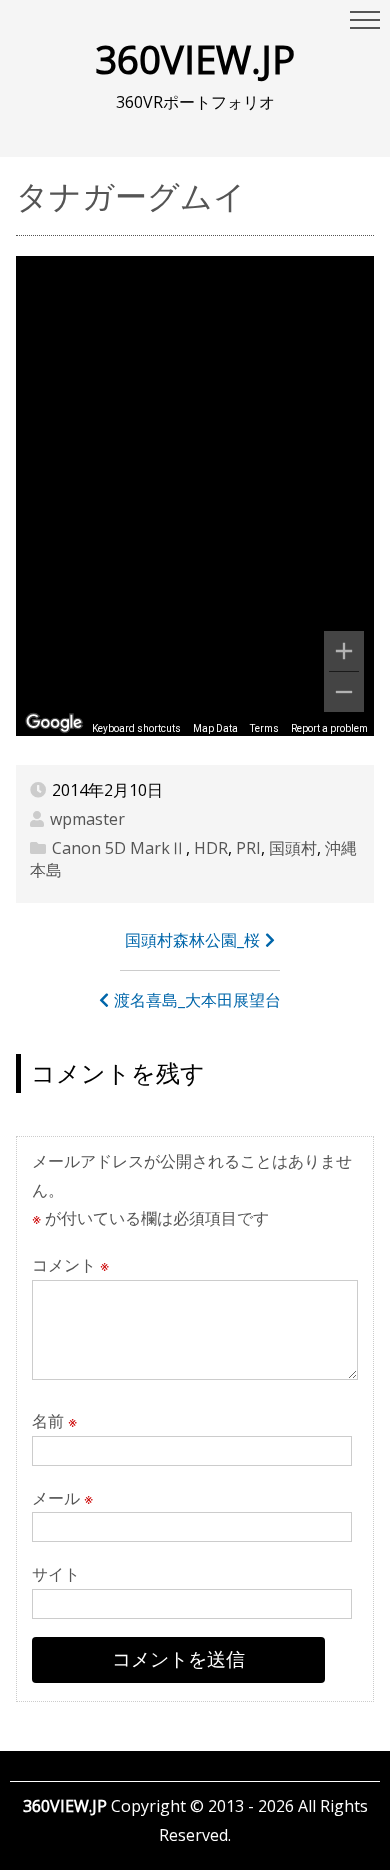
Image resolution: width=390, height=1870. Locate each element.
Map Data (215, 728)
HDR (211, 848)
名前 (54, 1421)
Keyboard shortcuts (136, 728)
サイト (56, 1574)
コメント (70, 1265)
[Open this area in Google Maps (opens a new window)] (54, 723)
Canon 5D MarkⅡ (119, 848)
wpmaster (87, 819)
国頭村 (293, 848)
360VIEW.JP (195, 59)
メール (62, 1498)
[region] (195, 496)
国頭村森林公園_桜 (192, 940)
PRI (248, 848)
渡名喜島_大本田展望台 (197, 1000)
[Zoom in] (344, 651)
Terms (264, 728)
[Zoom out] (344, 692)
